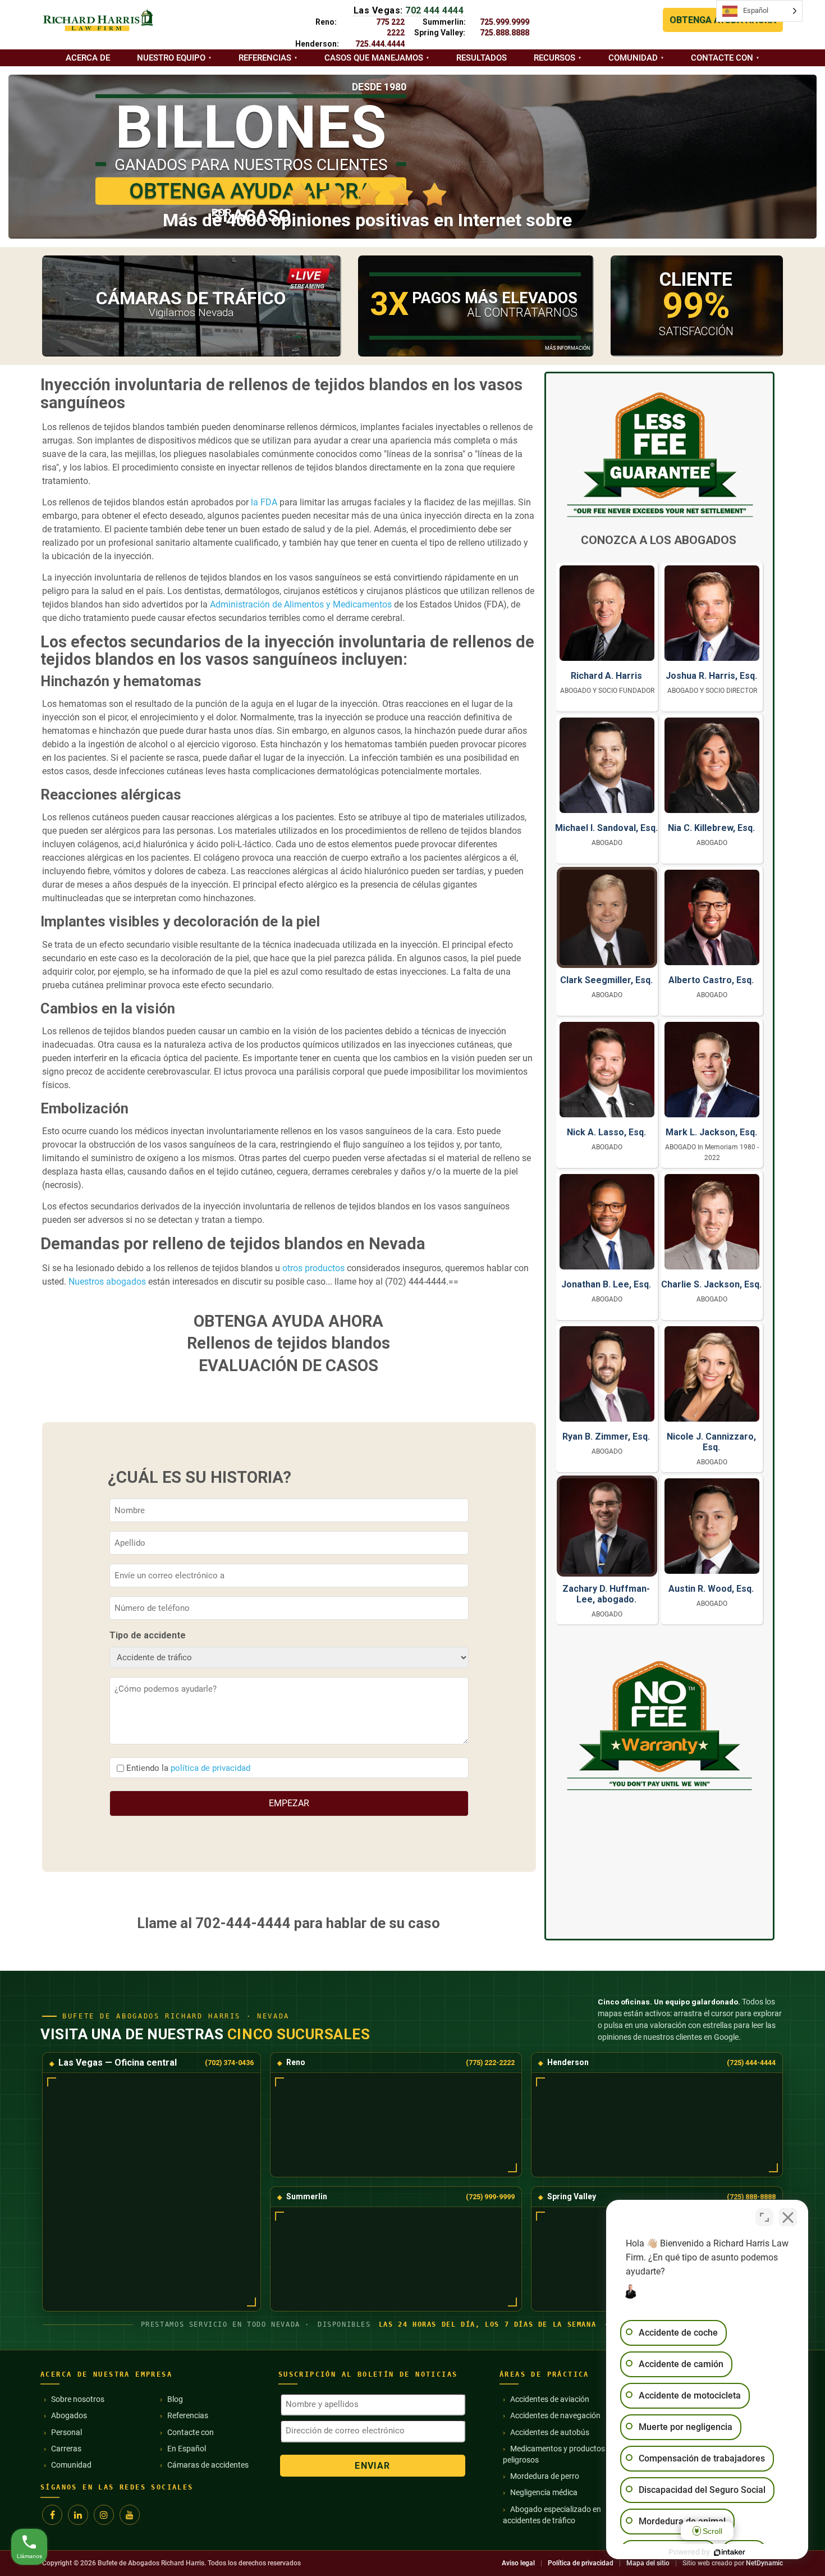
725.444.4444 (380, 44)
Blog (175, 2399)
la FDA (264, 502)
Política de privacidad (581, 2563)
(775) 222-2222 (490, 2063)
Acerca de (88, 58)
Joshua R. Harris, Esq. (711, 676)
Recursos (554, 58)
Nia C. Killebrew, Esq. (711, 828)
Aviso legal (518, 2563)
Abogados (69, 2415)
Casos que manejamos (374, 58)
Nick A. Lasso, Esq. (606, 1132)
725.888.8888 (505, 33)
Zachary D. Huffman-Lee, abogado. (606, 1594)
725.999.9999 (505, 22)
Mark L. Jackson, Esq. (711, 1132)
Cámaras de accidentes (208, 2465)
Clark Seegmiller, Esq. (606, 980)
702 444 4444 (434, 10)
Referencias (265, 58)
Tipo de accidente (148, 1635)
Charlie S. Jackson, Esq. (711, 1284)
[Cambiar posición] (764, 2217)
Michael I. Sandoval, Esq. (606, 828)
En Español (187, 2449)
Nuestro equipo (171, 58)
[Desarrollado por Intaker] (730, 2552)
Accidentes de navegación (555, 2415)
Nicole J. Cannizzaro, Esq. (711, 1442)
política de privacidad (210, 1768)
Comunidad (633, 58)
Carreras (66, 2449)
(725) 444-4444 (751, 2063)
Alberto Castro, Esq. (711, 980)
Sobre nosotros (78, 2399)
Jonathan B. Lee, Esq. (606, 1284)
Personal (67, 2432)
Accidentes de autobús (550, 2432)
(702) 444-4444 (416, 1282)
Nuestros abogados (107, 1282)
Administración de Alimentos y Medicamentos (301, 604)
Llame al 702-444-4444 (214, 1923)
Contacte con (722, 58)
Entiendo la (188, 1768)
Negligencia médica (544, 2492)
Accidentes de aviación (550, 2399)
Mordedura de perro (545, 2476)
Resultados (482, 58)
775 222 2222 (390, 27)
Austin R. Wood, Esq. (711, 1589)
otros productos (313, 1268)
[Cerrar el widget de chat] (788, 2217)
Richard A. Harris (606, 676)
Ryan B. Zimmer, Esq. (606, 1437)
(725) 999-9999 (490, 2197)
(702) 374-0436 (229, 2063)
